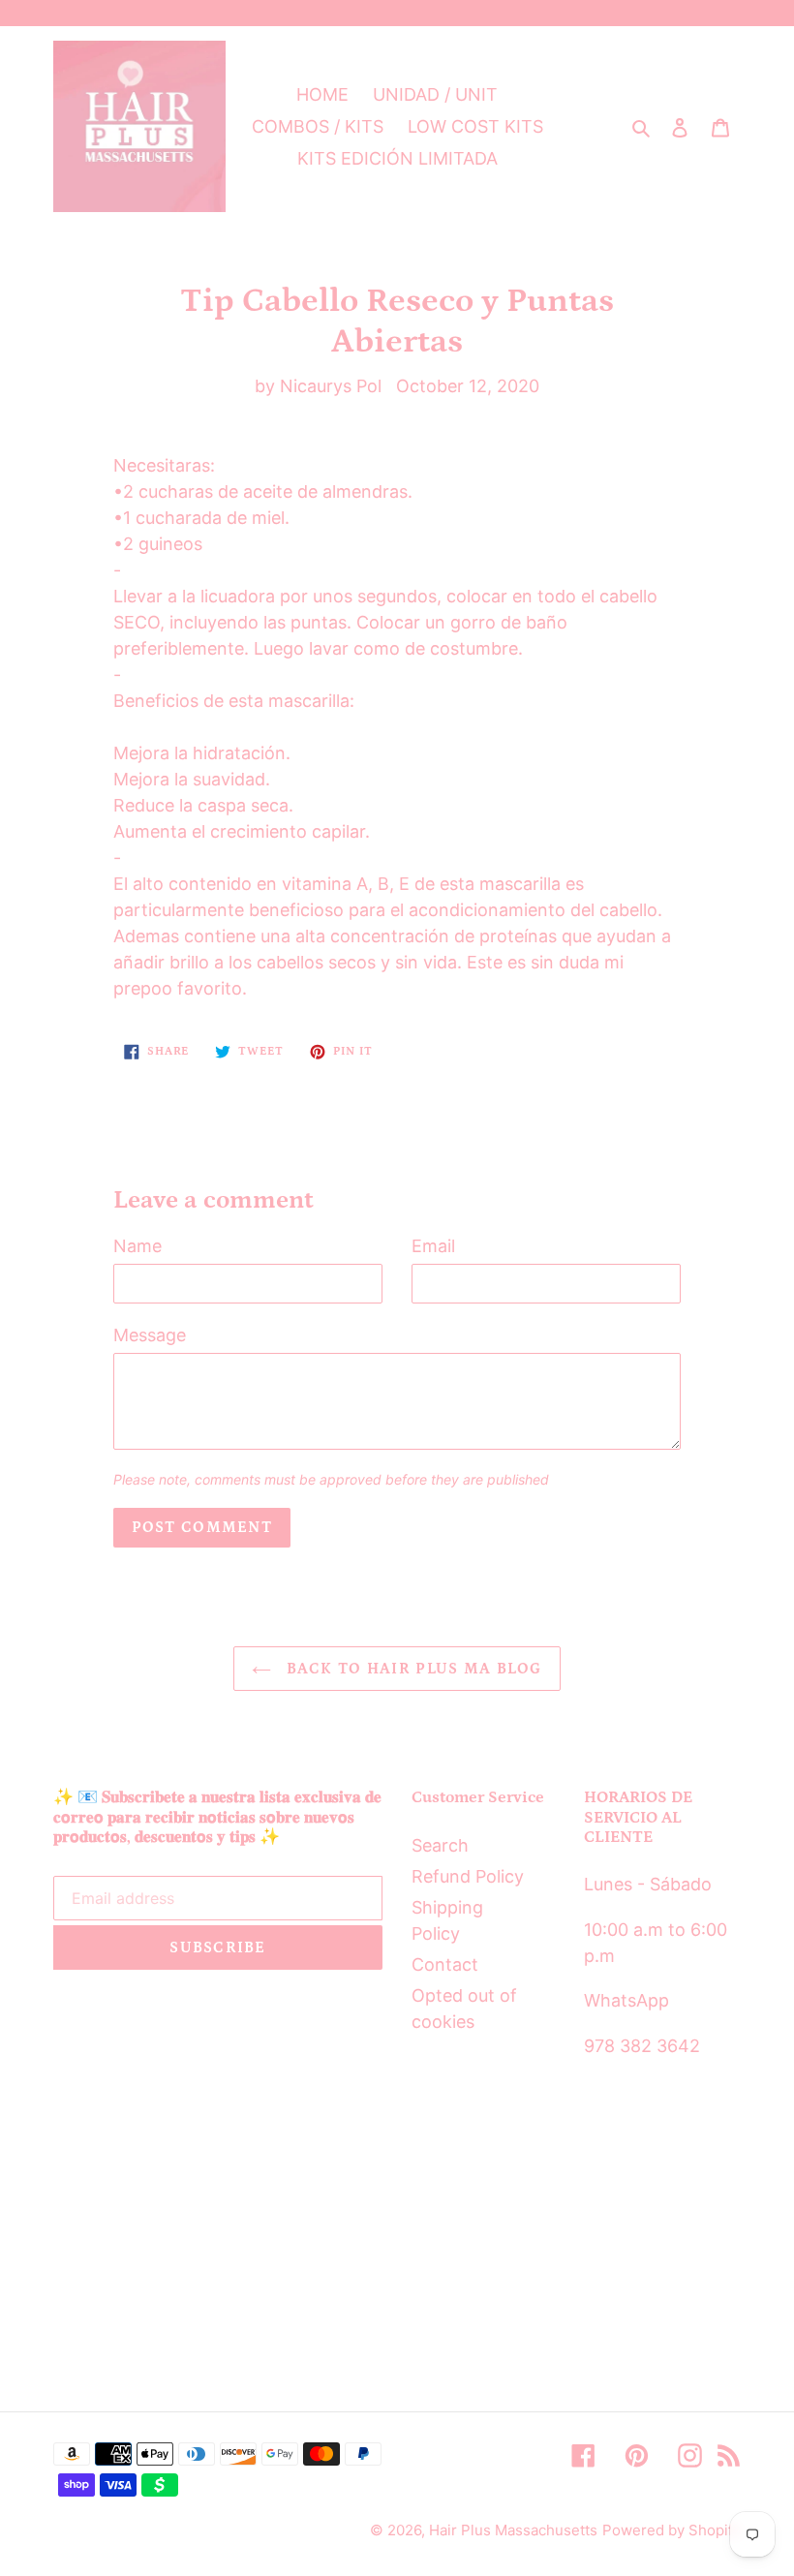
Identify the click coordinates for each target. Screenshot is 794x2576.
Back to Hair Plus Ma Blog (411, 1669)
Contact (445, 1964)
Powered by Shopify (672, 2530)
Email (433, 1246)
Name (137, 1246)
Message (150, 1335)
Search (440, 1845)
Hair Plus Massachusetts (513, 2530)
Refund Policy (468, 1876)
